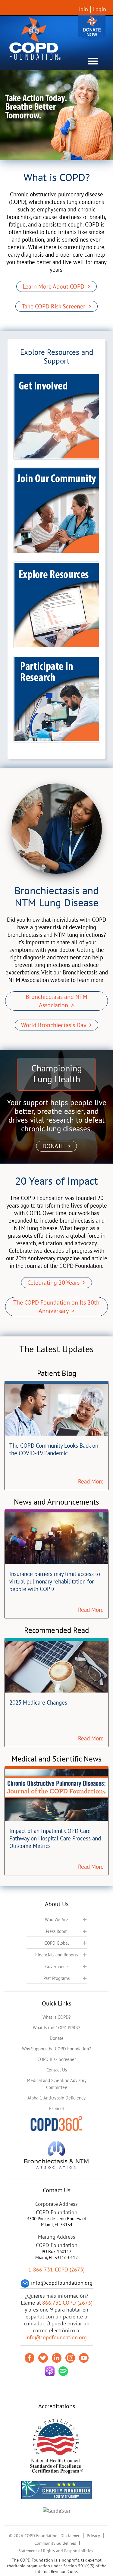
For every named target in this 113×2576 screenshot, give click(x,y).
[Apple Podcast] (50, 2371)
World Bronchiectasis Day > (56, 1025)
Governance (56, 1966)
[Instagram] (70, 2358)
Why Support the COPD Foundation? (56, 2049)
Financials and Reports (57, 1955)
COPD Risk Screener (57, 2059)
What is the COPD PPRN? (57, 2028)
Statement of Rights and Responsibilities (56, 2551)
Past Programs (56, 1978)
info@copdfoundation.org (56, 2337)
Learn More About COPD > (56, 286)
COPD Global (56, 1943)
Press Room (57, 1931)
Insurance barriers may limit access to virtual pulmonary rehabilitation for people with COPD (55, 1581)
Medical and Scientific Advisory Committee (57, 2084)
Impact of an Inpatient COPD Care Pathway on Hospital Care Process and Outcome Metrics (55, 1838)
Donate (92, 28)
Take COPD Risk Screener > (56, 306)
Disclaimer (70, 2536)
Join (83, 9)
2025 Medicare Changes (38, 1702)
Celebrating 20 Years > (56, 1283)
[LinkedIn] (57, 2358)
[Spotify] (63, 2371)
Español (56, 2108)
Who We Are (56, 1919)
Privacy (93, 2536)
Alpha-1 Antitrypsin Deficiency (56, 2098)
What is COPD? (57, 2017)
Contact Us (57, 2070)
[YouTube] (84, 2358)
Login (100, 9)
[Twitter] (43, 2358)
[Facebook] (30, 2358)
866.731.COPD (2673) (67, 2303)
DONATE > (56, 1146)
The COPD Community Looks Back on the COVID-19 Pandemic (54, 1449)
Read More (91, 1481)
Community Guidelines (55, 2543)
